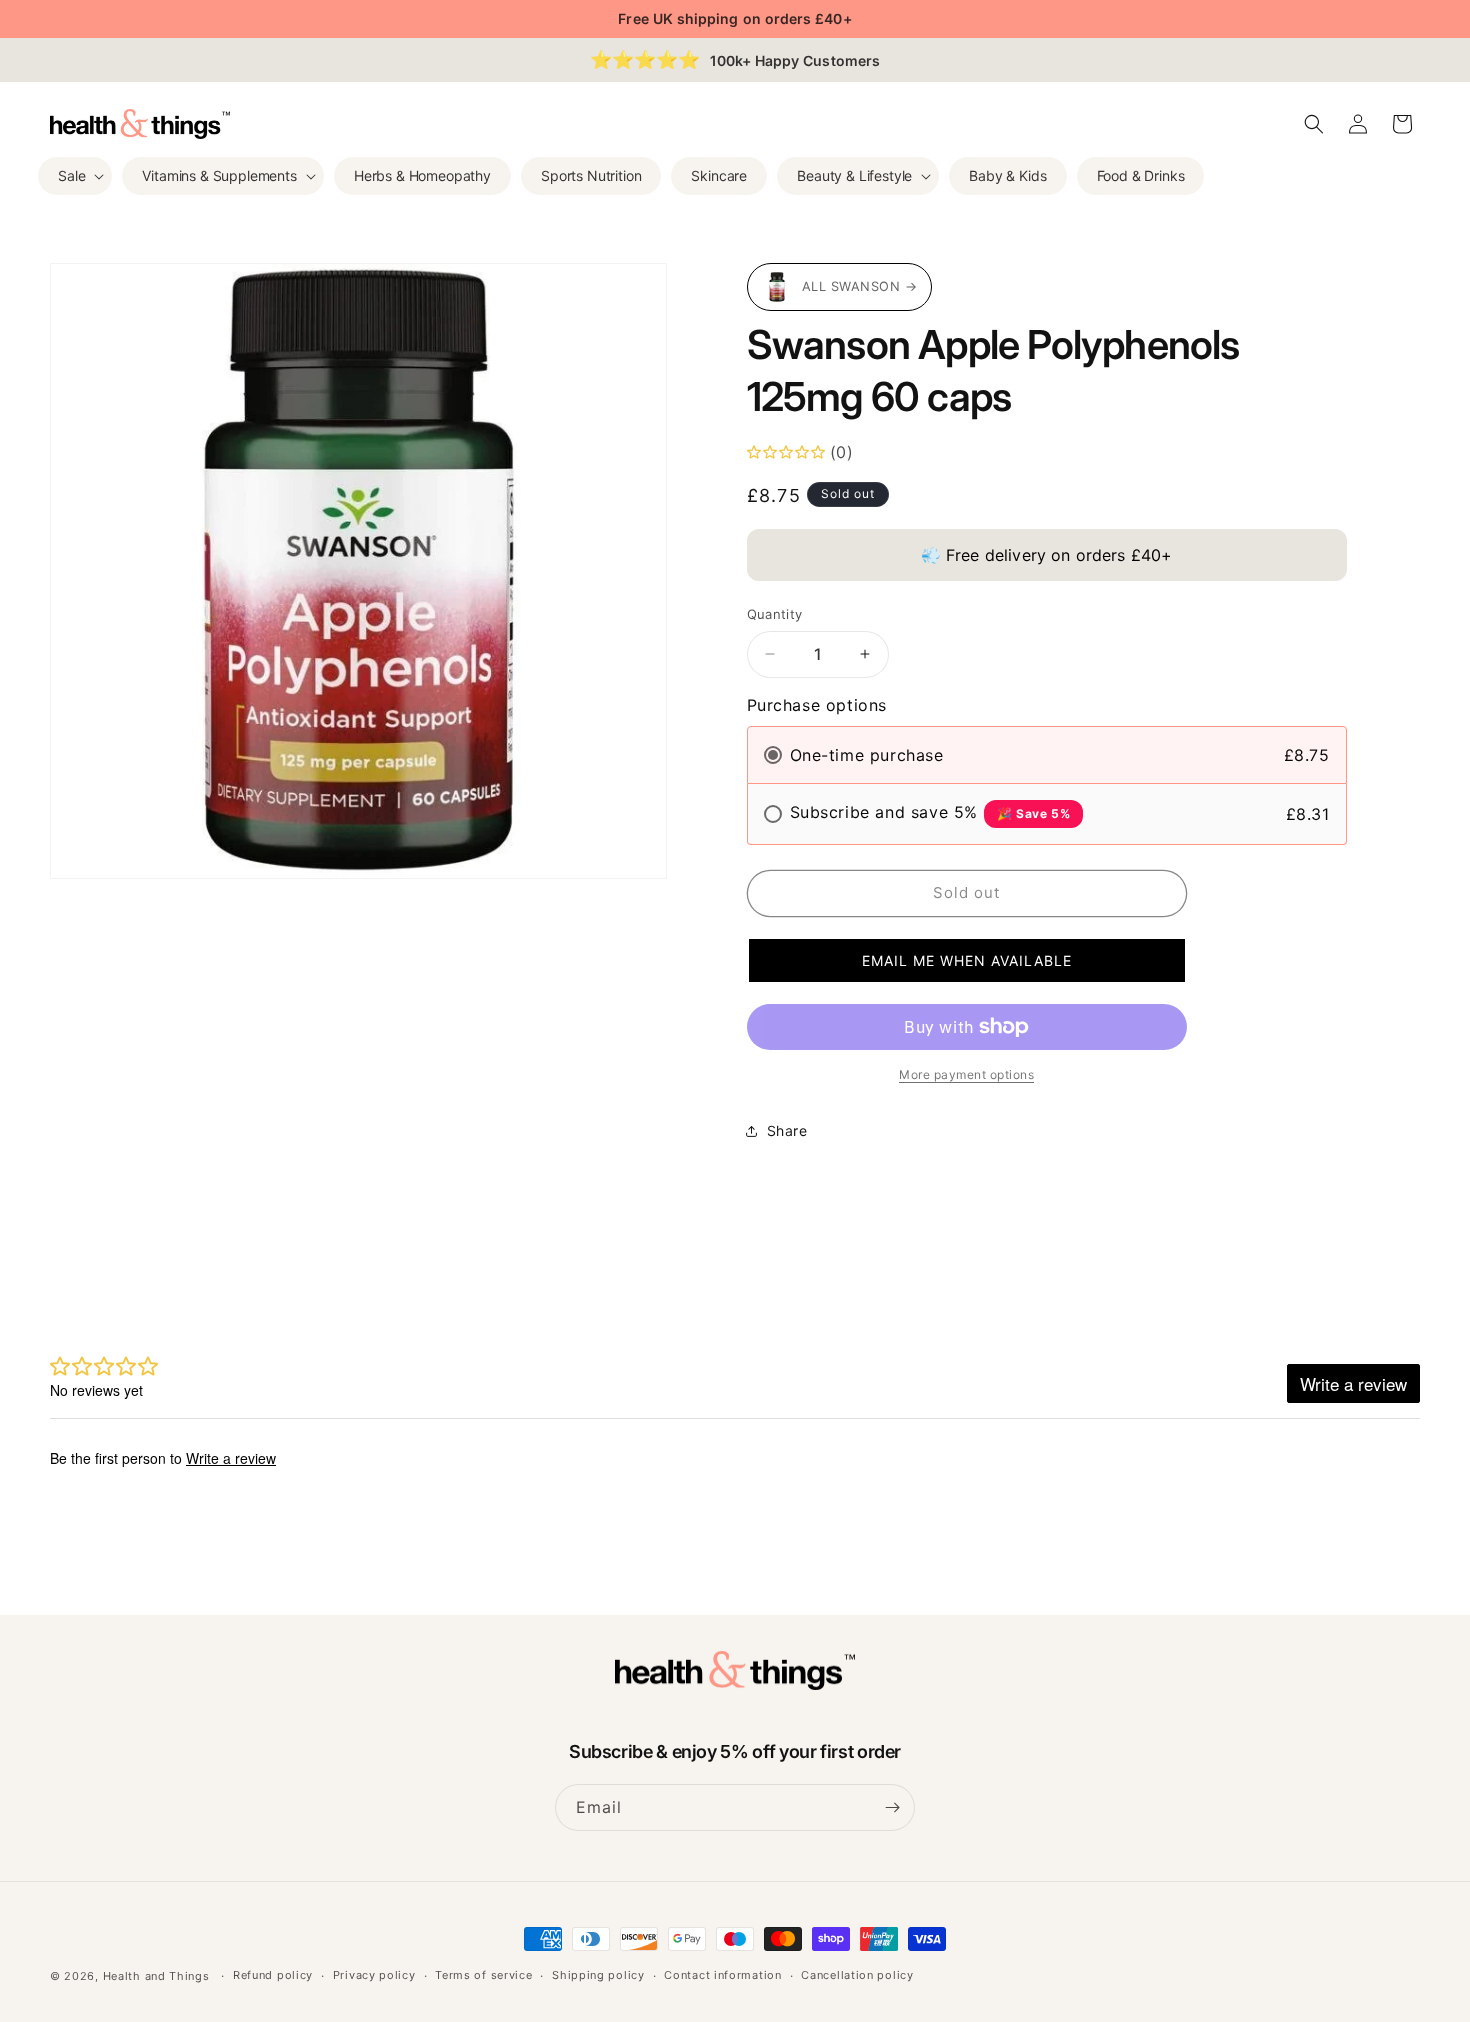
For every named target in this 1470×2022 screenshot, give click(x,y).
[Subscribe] (892, 1807)
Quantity (775, 614)
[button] (75, 176)
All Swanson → (860, 286)
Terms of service (483, 1975)
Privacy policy (374, 1975)
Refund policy (273, 1975)
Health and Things (156, 1976)
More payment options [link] (966, 1074)
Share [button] (787, 1130)
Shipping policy (598, 1975)
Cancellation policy (857, 1975)
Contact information (722, 1975)
